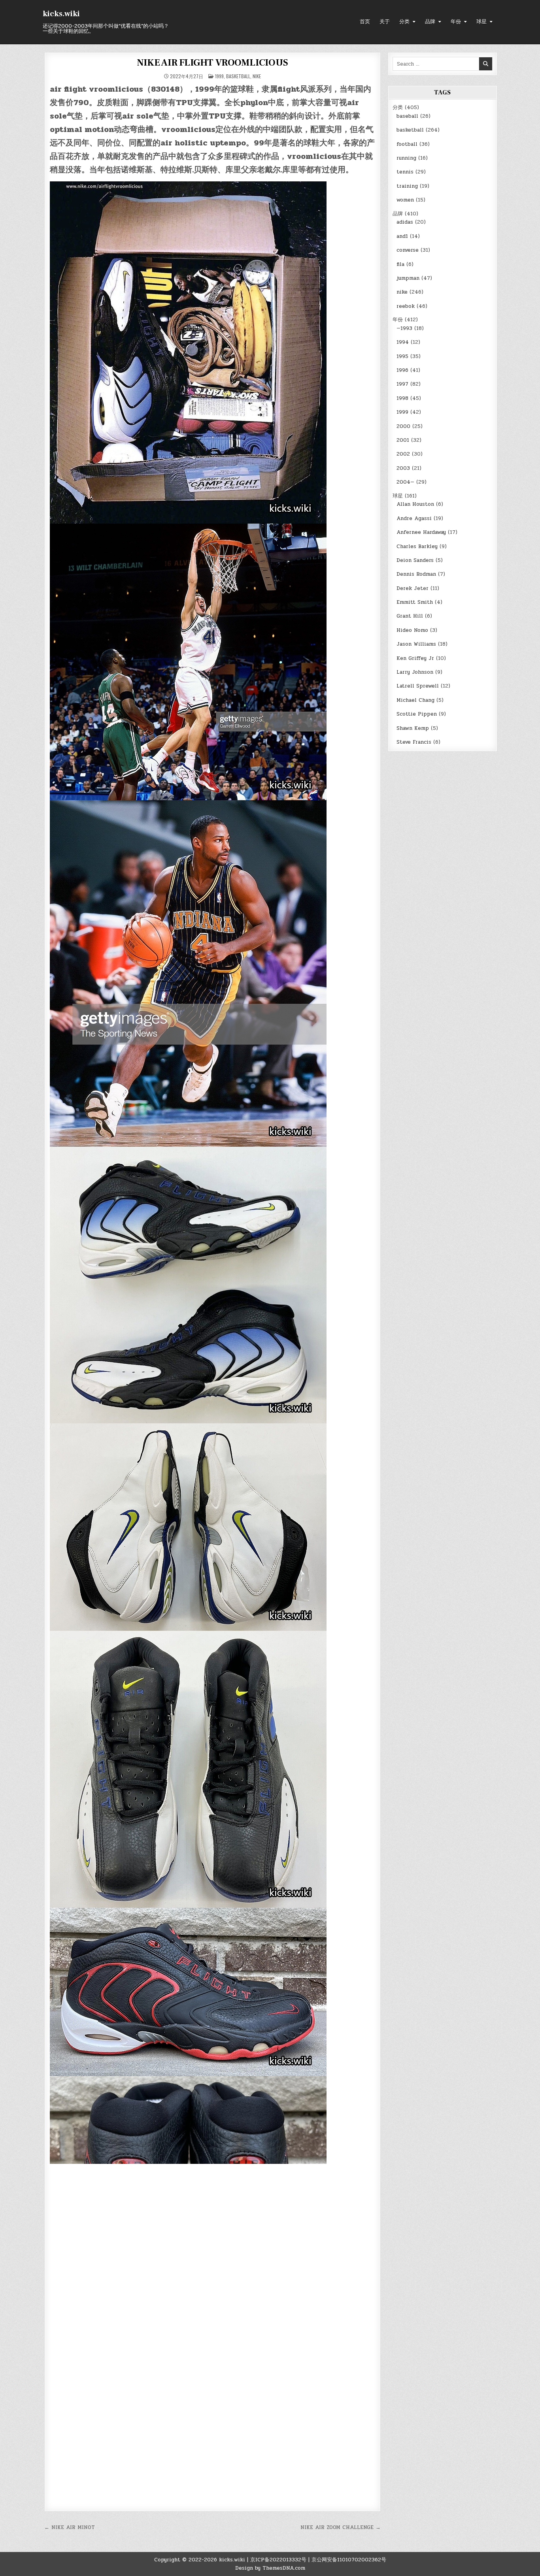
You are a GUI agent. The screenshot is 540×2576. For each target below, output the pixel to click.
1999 (219, 76)
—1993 (404, 328)
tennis (405, 172)
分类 (404, 22)
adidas (405, 222)
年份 (456, 22)
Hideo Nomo (412, 630)
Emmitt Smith (415, 602)
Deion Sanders (415, 560)
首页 (365, 22)
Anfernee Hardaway (421, 532)
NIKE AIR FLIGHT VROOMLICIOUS (212, 63)
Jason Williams (416, 644)
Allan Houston (415, 504)
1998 (402, 398)
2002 (403, 454)
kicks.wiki (61, 14)
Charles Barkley (417, 546)
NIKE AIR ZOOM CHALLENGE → (341, 2527)
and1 (402, 236)
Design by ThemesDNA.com (270, 2568)
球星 (481, 22)
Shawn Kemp (413, 728)
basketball (238, 76)
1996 (402, 370)
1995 (402, 356)
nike (257, 76)
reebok (406, 306)
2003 (403, 468)
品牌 (430, 22)
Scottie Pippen (417, 714)
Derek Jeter (413, 588)
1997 (402, 384)
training (407, 186)
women (405, 200)
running (406, 158)
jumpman (408, 278)
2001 (403, 440)
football (407, 144)
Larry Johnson (415, 672)
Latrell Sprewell (418, 686)
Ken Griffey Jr (415, 658)
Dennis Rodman (416, 574)
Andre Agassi (414, 518)
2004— (405, 482)
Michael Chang (415, 700)
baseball (407, 116)
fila (400, 264)
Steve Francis (414, 742)
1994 (403, 342)
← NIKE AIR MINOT (70, 2527)
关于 (385, 22)
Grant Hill (410, 616)
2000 (403, 426)
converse (408, 250)
